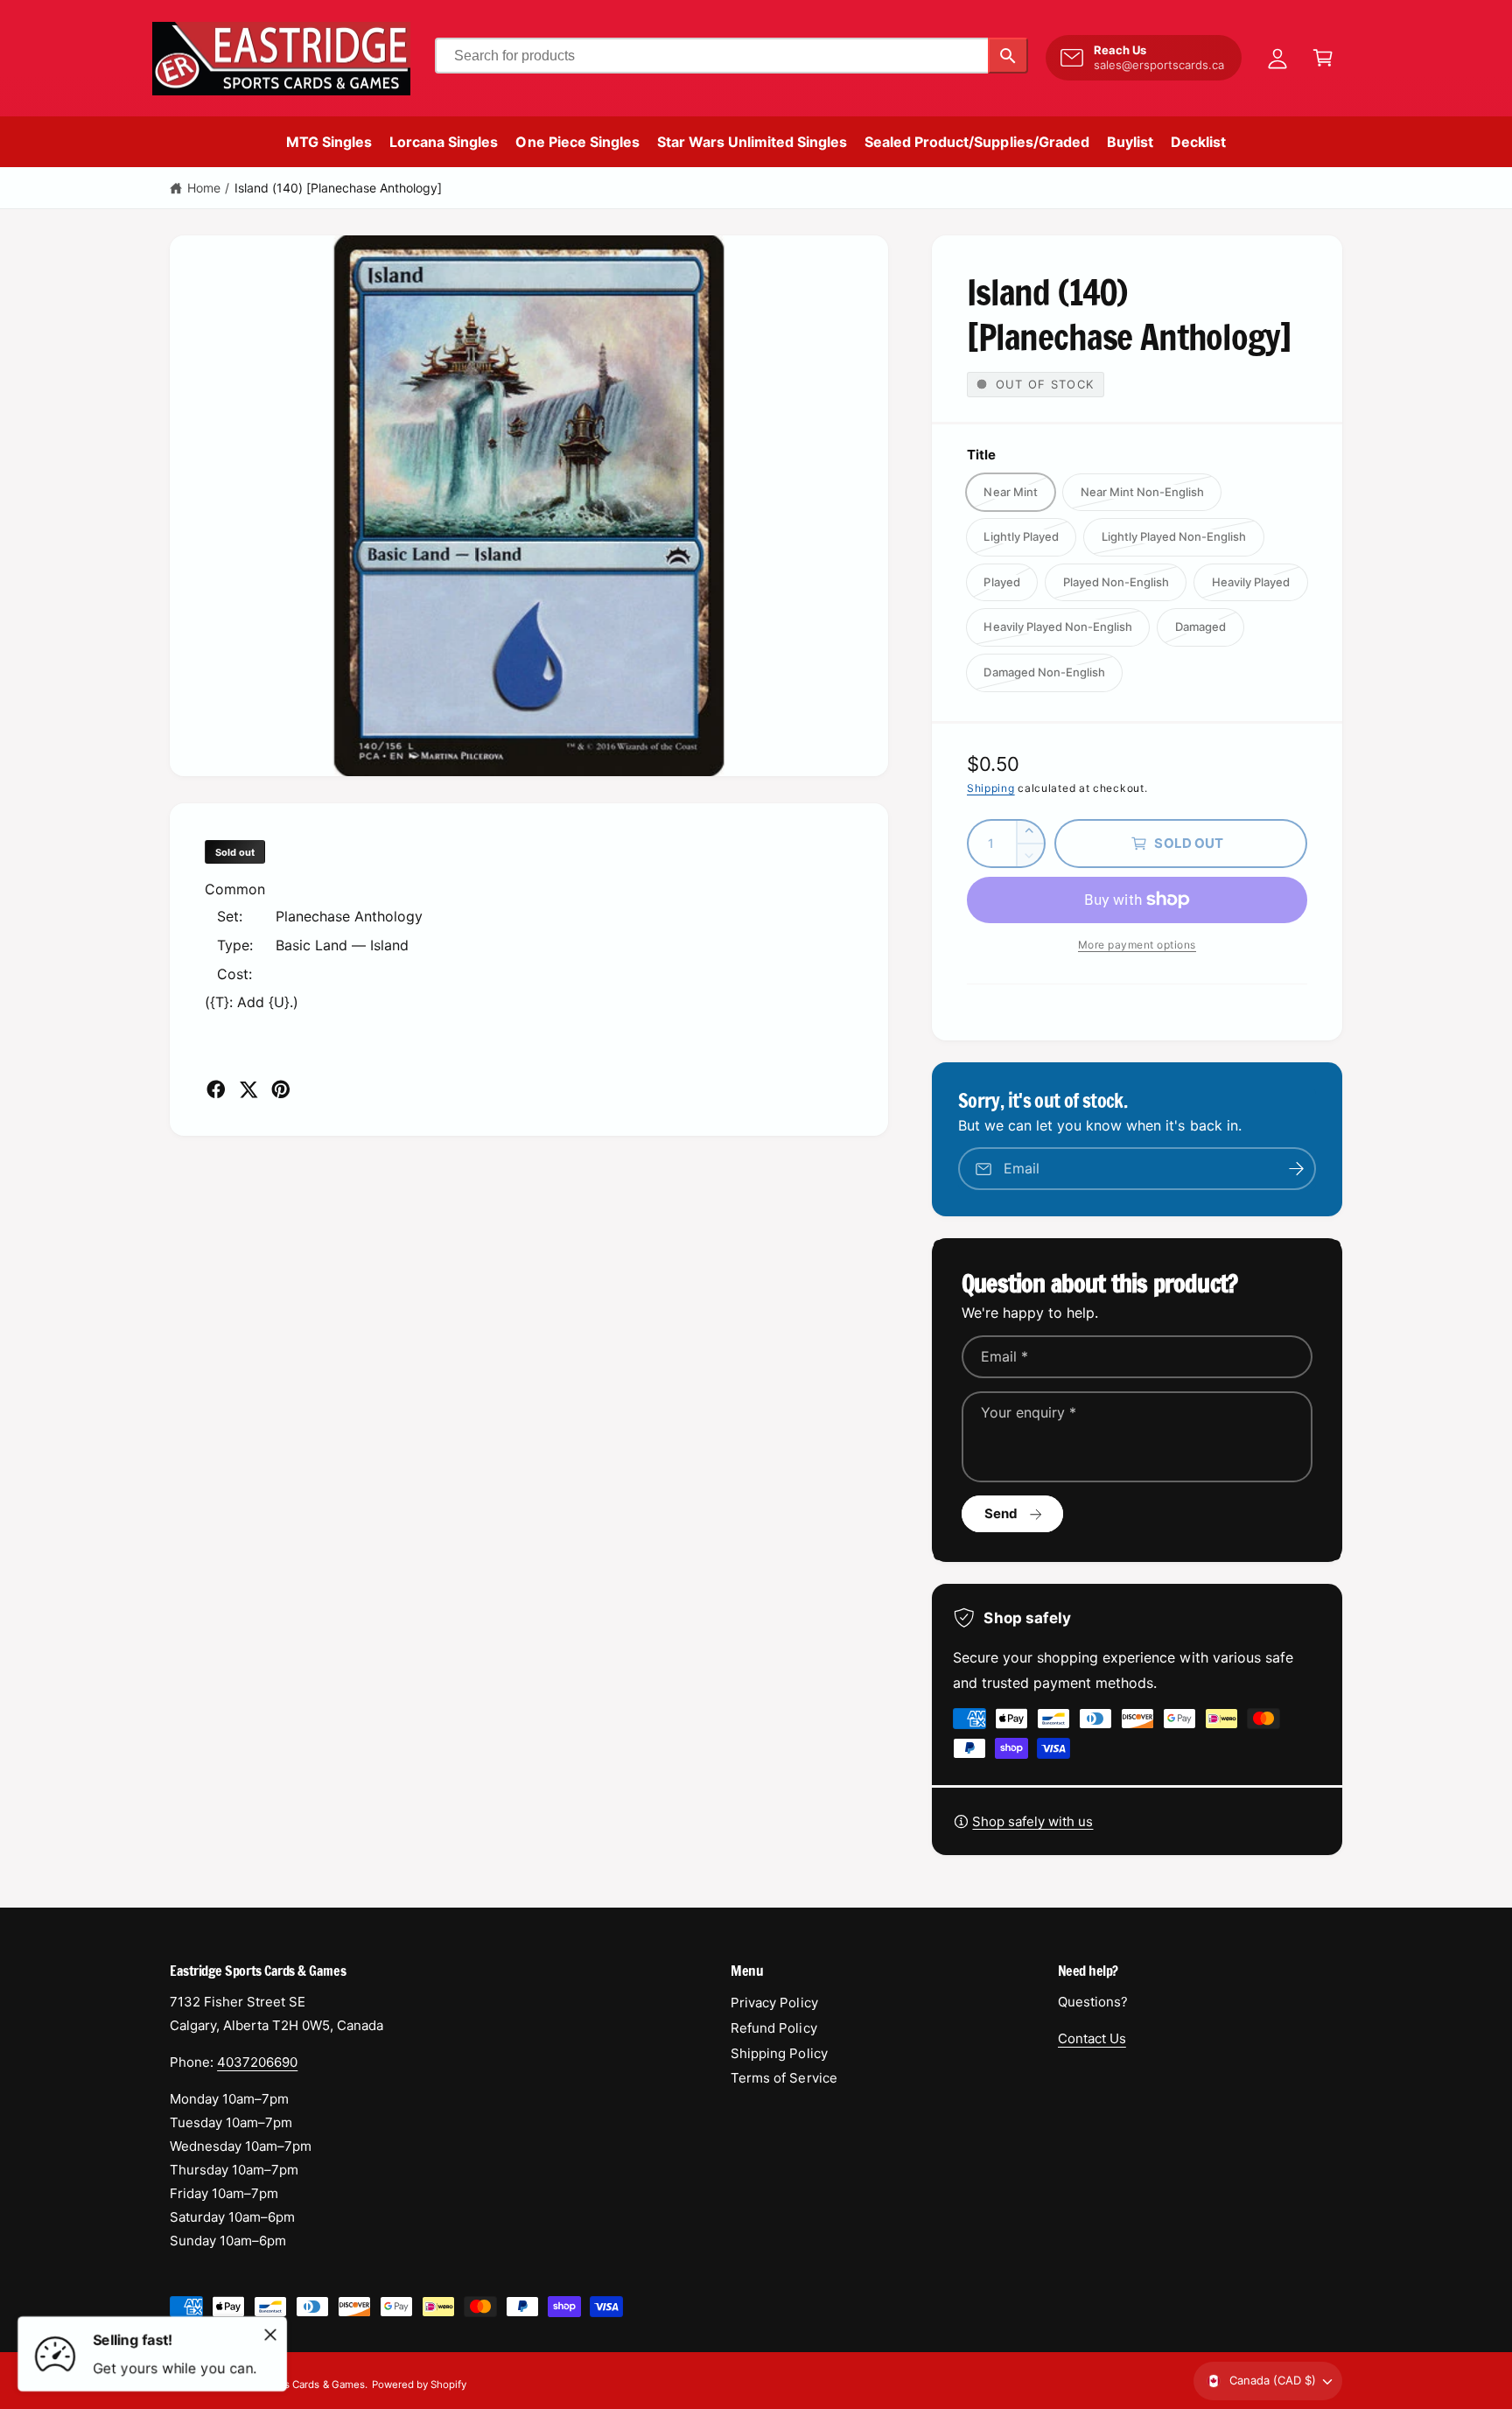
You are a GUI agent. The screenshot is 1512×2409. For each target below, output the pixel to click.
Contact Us (1092, 2038)
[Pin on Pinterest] (281, 1089)
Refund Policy (773, 2028)
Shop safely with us (1032, 1821)
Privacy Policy (774, 2003)
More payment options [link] (1137, 945)
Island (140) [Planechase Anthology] (339, 188)
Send (1001, 1513)
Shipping (991, 788)
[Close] (270, 2335)
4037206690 (257, 2062)
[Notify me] (1297, 1169)
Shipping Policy (779, 2053)
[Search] (1008, 56)
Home (204, 188)
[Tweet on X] (248, 1089)
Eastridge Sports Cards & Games (288, 2384)
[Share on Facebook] (216, 1089)
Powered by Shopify (419, 2384)
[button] (1323, 58)
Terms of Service (784, 2078)
